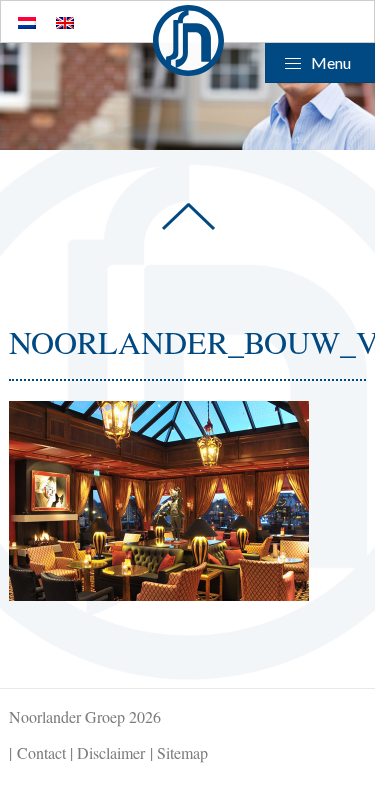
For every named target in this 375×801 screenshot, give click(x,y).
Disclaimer (111, 752)
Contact (41, 752)
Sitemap (182, 752)
